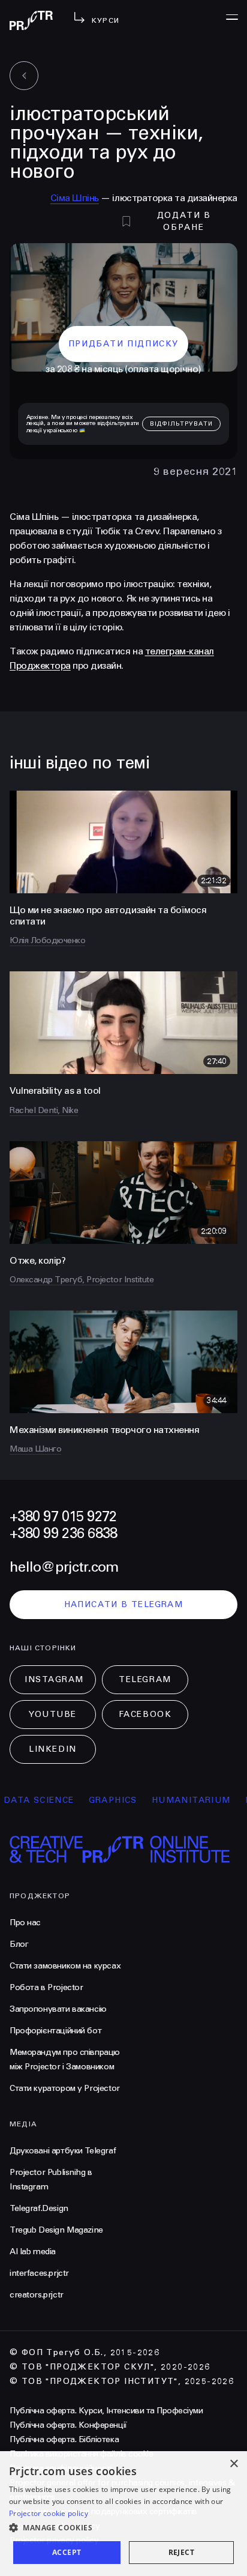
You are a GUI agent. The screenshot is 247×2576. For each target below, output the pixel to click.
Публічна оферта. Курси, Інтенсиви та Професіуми (106, 2411)
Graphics (94, 1800)
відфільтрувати (181, 424)
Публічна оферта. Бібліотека (64, 2439)
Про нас (25, 1923)
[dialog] (123, 2514)
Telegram (145, 1679)
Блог (19, 1944)
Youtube (53, 1714)
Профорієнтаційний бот (55, 2031)
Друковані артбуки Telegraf (63, 2151)
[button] (123, 2528)
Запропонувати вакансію (58, 2009)
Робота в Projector (46, 1987)
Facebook (145, 1714)
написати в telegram (124, 1604)
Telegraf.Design (39, 2208)
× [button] (234, 2464)
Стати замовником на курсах (65, 1966)
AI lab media (33, 2252)
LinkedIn (52, 1749)
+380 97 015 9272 (63, 1517)
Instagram (54, 1679)
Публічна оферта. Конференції (68, 2425)
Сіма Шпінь (75, 198)
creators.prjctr (37, 2295)
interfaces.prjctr (39, 2273)
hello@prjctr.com (64, 1567)
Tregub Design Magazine (56, 2230)
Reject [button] (181, 2552)
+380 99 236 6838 (63, 1534)
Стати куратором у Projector (65, 2088)
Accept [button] (67, 2552)
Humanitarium (173, 1800)
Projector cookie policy (49, 2513)
